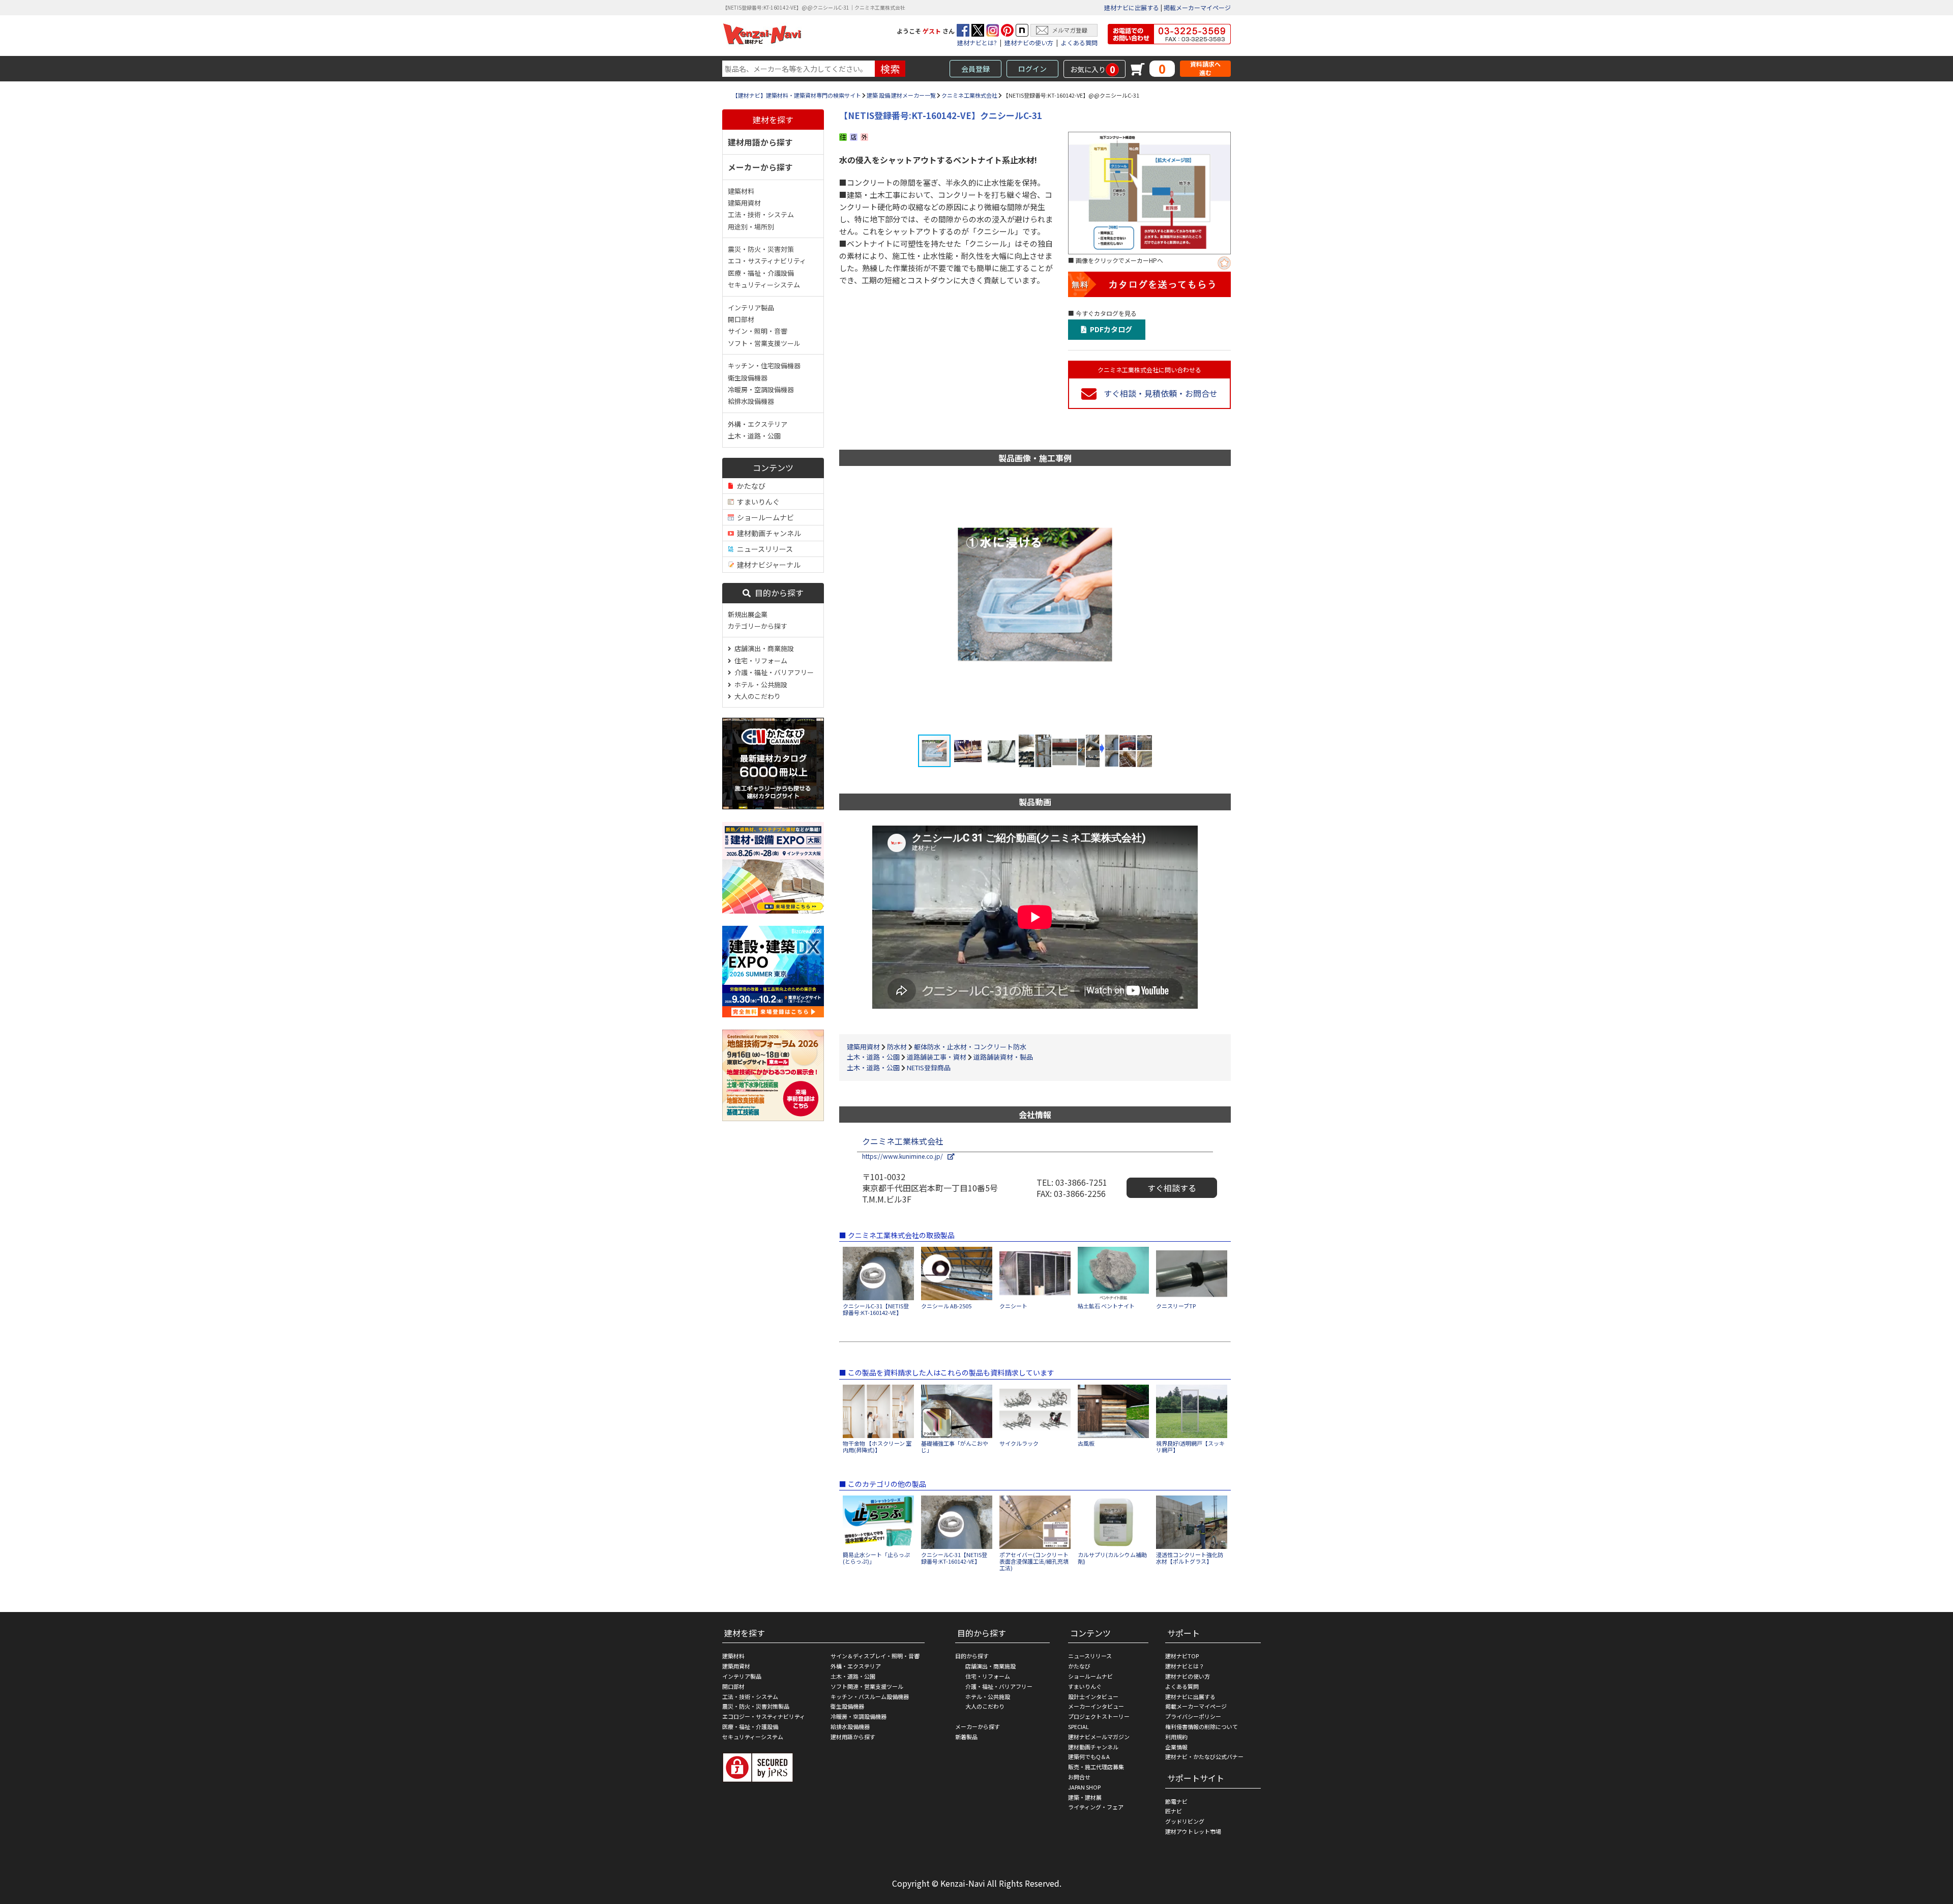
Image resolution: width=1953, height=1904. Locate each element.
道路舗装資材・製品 (1003, 1057)
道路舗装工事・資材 (937, 1057)
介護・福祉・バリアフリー (773, 672)
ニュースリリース (763, 549)
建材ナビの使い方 (1029, 42)
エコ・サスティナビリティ (767, 261)
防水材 (897, 1047)
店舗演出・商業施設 (763, 648)
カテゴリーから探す (758, 626)
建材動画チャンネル (767, 533)
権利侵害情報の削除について (1202, 1726)
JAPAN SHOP (1084, 1787)
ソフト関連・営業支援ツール (867, 1686)
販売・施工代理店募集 (1096, 1767)
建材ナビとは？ (1185, 1666)
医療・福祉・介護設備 (761, 273)
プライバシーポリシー (1193, 1716)
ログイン (1032, 69)
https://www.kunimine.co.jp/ (905, 1156)
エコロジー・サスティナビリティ (764, 1716)
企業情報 (1176, 1747)
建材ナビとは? (977, 42)
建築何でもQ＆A (1089, 1756)
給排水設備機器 (751, 401)
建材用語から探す (760, 142)
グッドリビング (1185, 1821)
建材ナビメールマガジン (1099, 1737)
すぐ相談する (1172, 1188)
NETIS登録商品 (929, 1067)
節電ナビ (1176, 1801)
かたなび (750, 486)
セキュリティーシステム (764, 285)
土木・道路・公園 (754, 436)
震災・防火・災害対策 (761, 249)
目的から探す (777, 593)
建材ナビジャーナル (767, 565)
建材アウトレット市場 (1193, 1831)
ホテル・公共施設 (759, 684)
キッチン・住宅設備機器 (764, 365)
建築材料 (741, 191)
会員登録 (975, 69)
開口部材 (741, 319)
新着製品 (966, 1737)
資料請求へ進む (1205, 68)
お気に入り (1093, 69)
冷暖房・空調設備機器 (761, 389)
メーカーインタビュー (1096, 1706)
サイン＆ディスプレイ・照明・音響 (875, 1656)
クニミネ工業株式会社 (969, 95)
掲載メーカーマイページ (1197, 7)
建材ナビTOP (1182, 1656)
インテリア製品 (751, 307)
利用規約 (1176, 1737)
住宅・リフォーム (759, 661)
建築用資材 (744, 203)
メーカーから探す (760, 167)
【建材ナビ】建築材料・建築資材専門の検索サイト (797, 95)
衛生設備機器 (748, 378)
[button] (1204, 605)
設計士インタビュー (1093, 1696)
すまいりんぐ (757, 502)
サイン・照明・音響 (758, 331)
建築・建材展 (1085, 1797)
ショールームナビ (764, 517)
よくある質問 (1079, 42)
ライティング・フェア (1096, 1807)
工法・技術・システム (761, 214)
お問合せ (1079, 1777)
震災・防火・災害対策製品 (756, 1706)
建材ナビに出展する (1132, 7)
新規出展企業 (748, 614)
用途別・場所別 (751, 227)
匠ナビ (1174, 1811)
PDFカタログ (1109, 329)
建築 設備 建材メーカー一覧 (901, 95)
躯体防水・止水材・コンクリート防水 (970, 1047)
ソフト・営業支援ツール (764, 343)
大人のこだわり (756, 696)
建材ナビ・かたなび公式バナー (1204, 1756)
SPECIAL (1078, 1726)
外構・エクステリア (758, 424)
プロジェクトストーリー (1099, 1716)
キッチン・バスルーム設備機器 (870, 1696)
